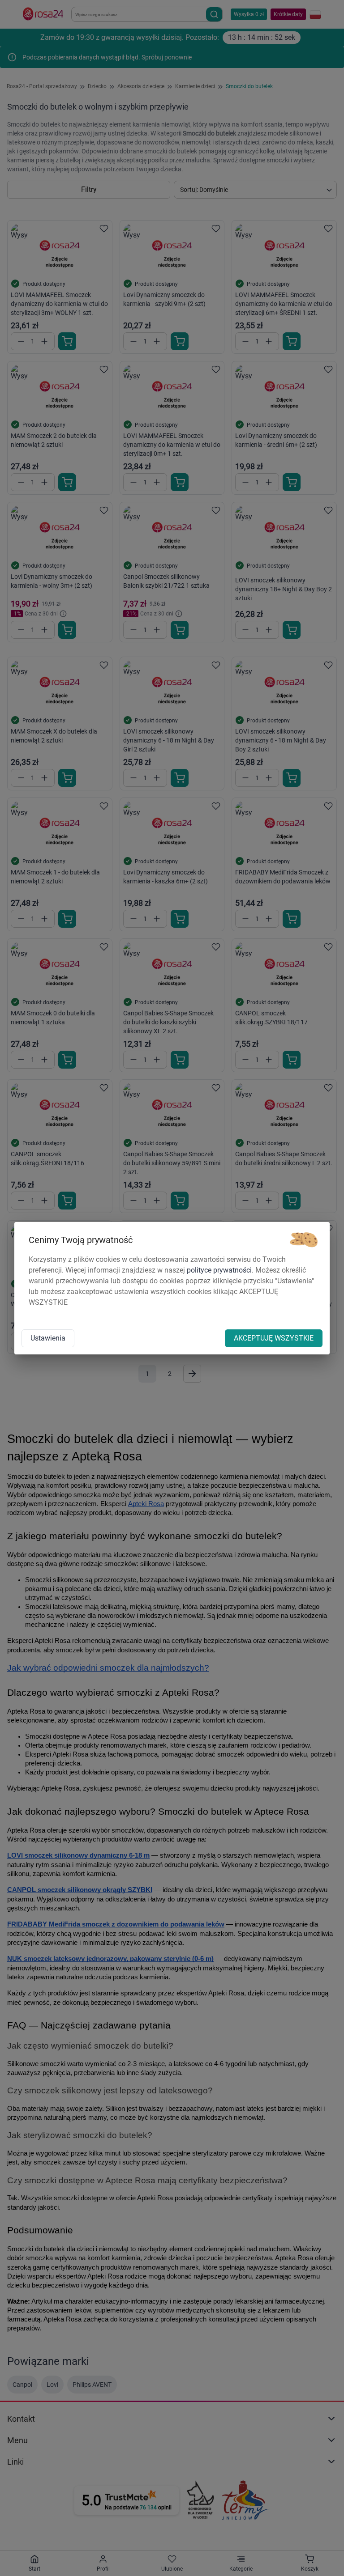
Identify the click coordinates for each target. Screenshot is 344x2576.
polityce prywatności (219, 1270)
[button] (304, 1240)
